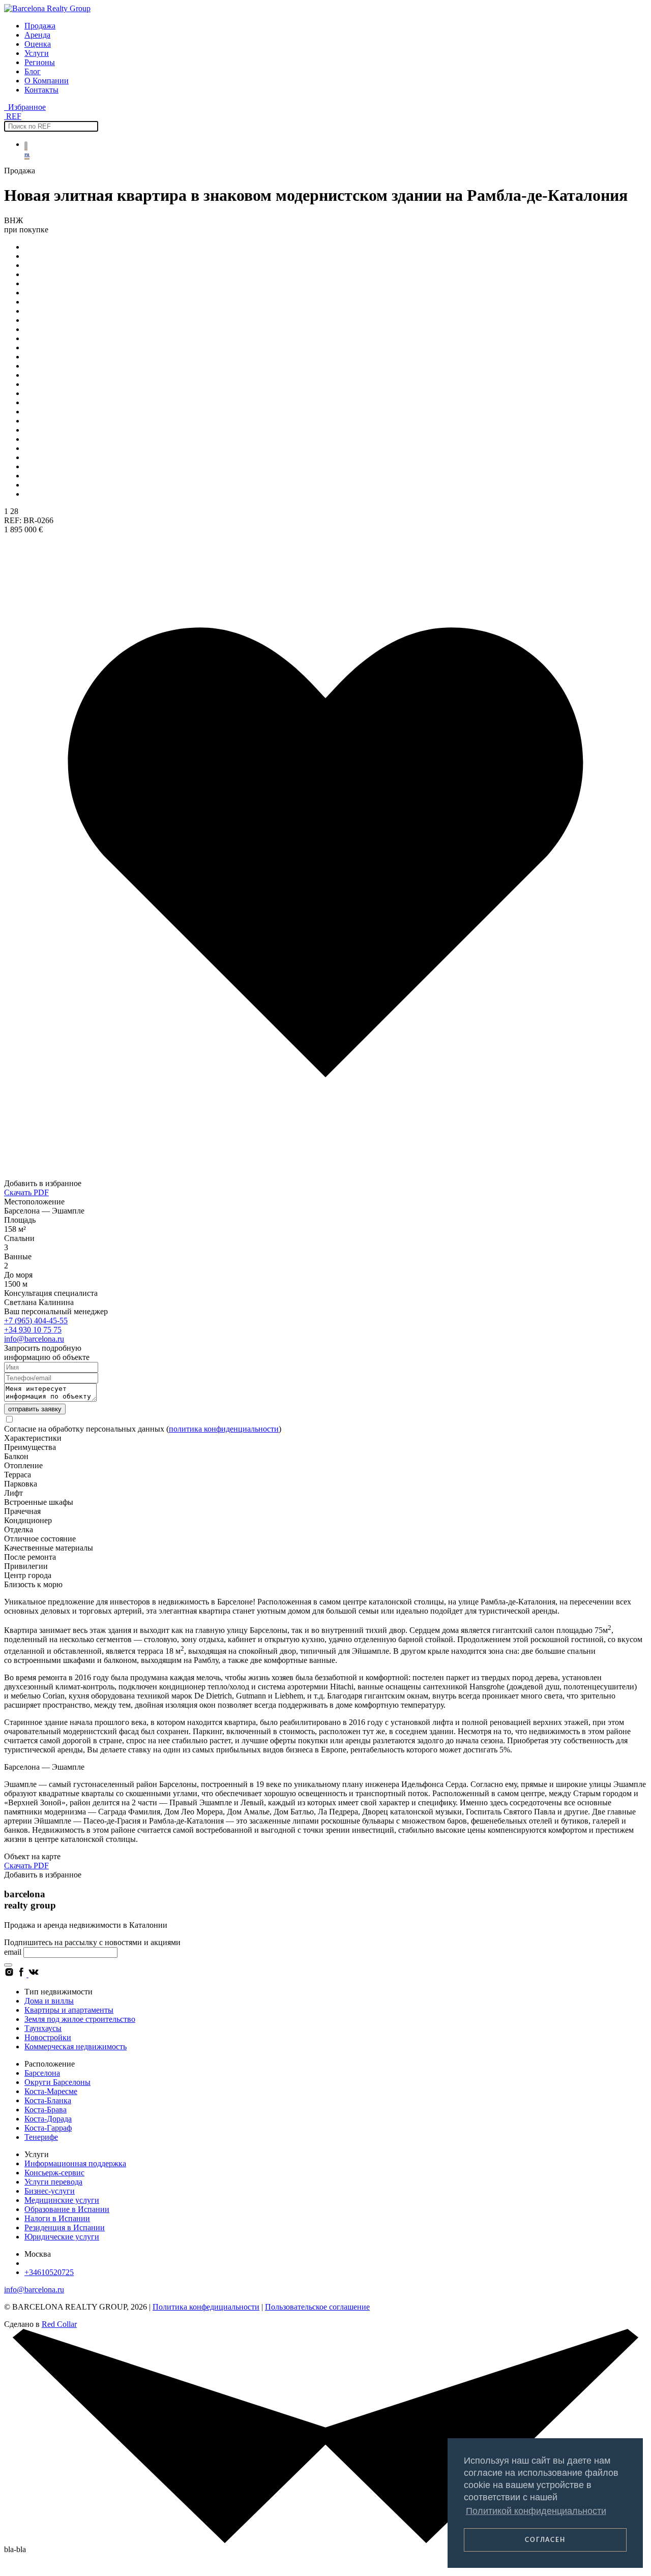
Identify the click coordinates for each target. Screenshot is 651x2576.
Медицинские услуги (62, 2200)
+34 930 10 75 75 (33, 1330)
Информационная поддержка (75, 2163)
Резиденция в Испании (65, 2228)
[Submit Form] (8, 1965)
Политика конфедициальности (206, 2307)
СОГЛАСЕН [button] (545, 2540)
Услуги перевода (53, 2182)
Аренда (37, 35)
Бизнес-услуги (50, 2191)
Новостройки (48, 2037)
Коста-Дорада (48, 2119)
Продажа (40, 26)
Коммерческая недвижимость (76, 2047)
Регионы (40, 62)
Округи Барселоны (57, 2082)
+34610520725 (49, 2272)
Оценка (38, 44)
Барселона (42, 2073)
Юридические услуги (62, 2237)
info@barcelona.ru (34, 1339)
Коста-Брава (46, 2110)
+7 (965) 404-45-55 (36, 1321)
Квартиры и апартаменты (69, 2010)
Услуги (37, 53)
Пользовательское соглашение (317, 2307)
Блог (33, 71)
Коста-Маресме (51, 2091)
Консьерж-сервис (54, 2173)
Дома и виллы (49, 2001)
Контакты (41, 90)
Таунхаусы (43, 2028)
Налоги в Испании (57, 2218)
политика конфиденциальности (224, 1429)
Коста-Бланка (48, 2100)
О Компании (47, 81)
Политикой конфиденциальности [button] (536, 2511)
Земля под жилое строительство (80, 2019)
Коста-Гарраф (48, 2128)
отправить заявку (35, 1409)
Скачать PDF (26, 1192)
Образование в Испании (67, 2209)
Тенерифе (41, 2137)
